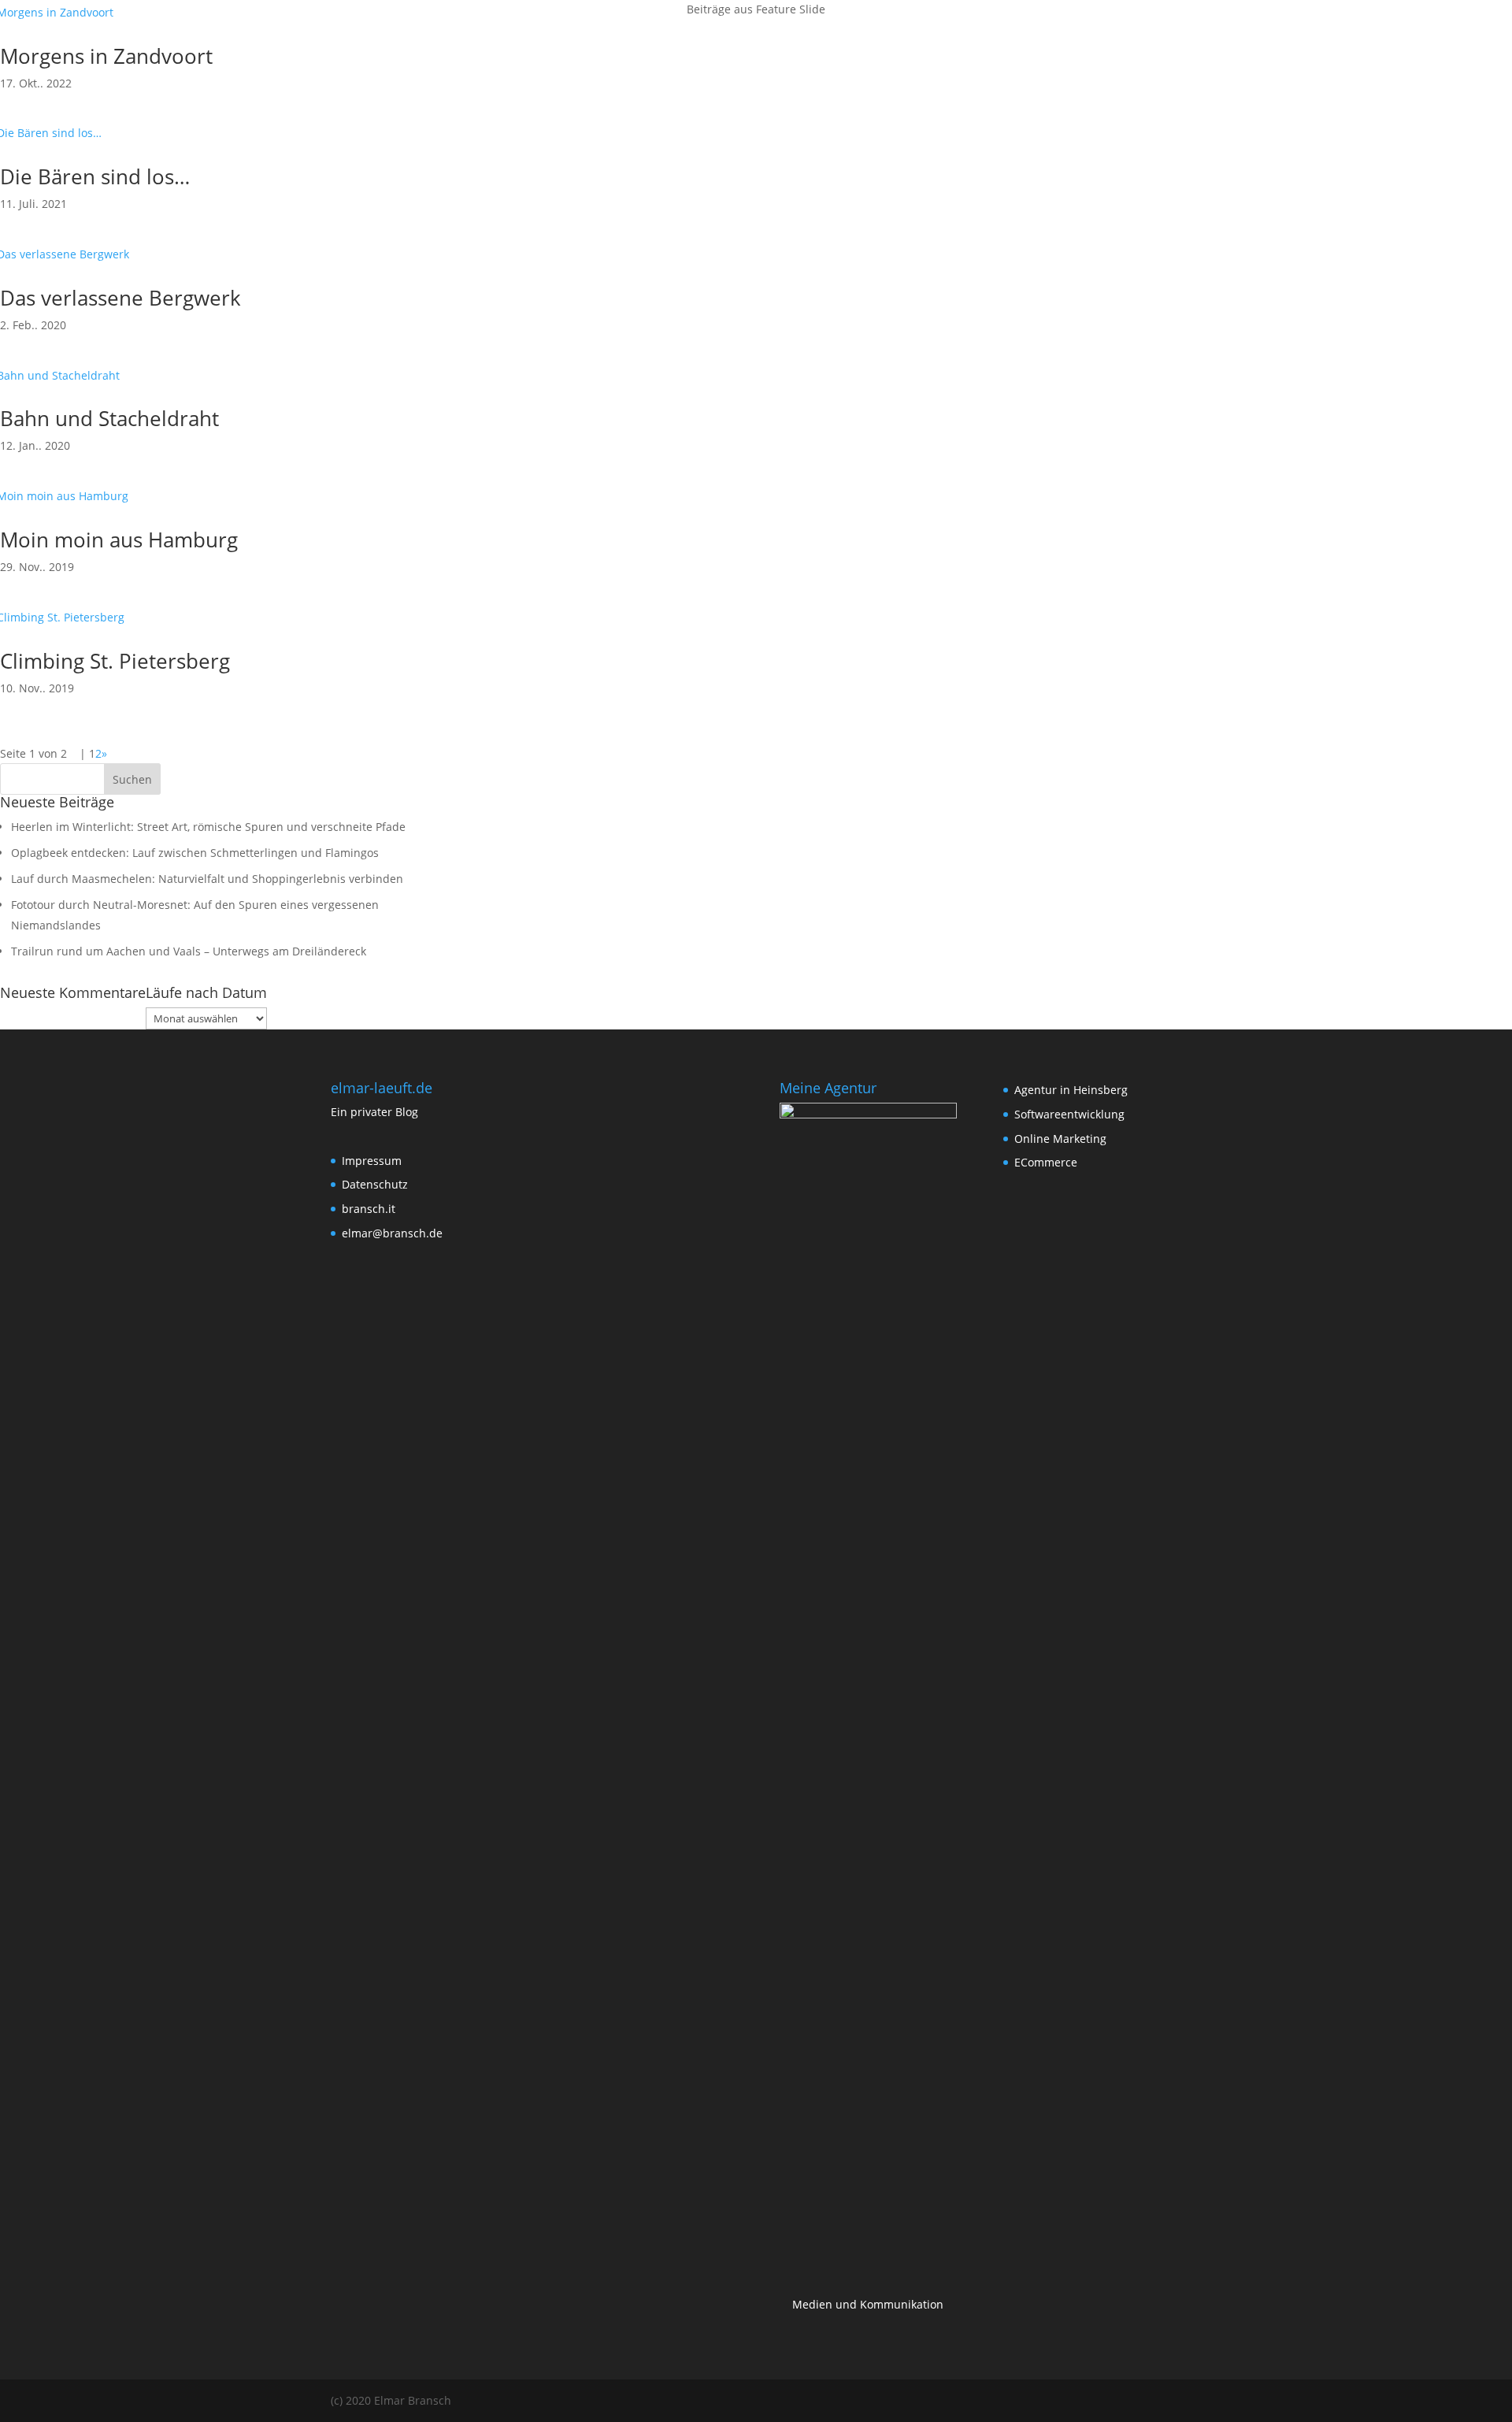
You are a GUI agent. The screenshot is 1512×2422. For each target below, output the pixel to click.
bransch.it (369, 1209)
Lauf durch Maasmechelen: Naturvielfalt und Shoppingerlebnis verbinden (207, 879)
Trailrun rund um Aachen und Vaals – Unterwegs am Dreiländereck (189, 951)
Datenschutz (1421, 32)
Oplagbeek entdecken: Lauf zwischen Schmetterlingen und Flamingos (195, 853)
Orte (1339, 32)
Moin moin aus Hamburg (119, 540)
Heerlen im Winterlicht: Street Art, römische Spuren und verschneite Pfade (208, 827)
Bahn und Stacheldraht (109, 418)
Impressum (372, 1161)
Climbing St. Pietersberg (115, 661)
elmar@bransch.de (392, 1233)
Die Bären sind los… (95, 176)
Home (1215, 32)
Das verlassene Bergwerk (120, 298)
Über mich (1279, 32)
